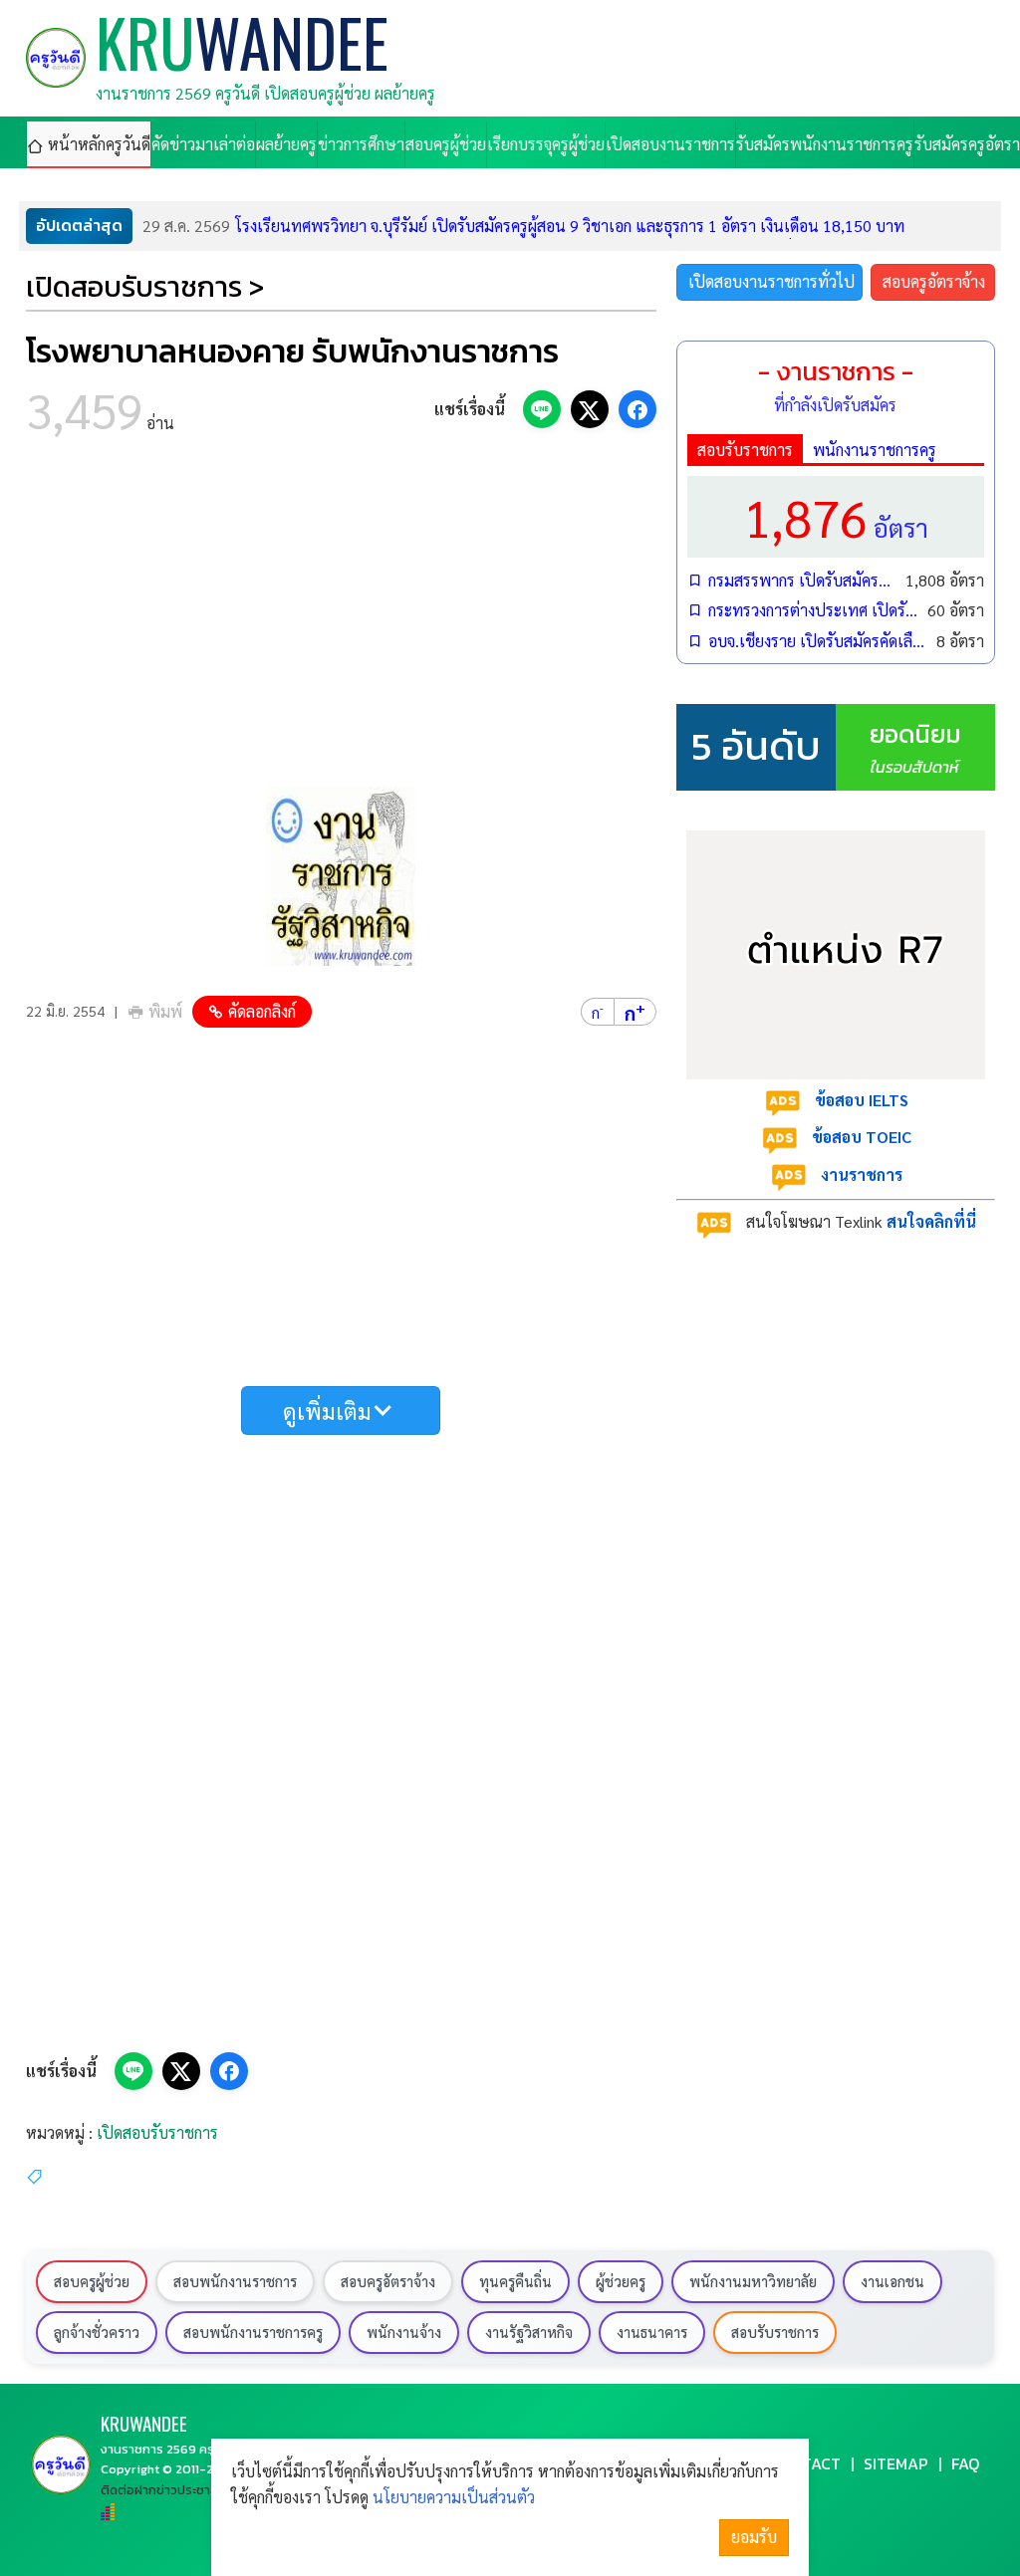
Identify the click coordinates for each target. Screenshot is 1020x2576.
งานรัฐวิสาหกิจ (529, 2332)
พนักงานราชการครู (875, 450)
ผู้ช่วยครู (621, 2281)
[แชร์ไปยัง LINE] (542, 409)
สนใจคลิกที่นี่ (931, 1221)
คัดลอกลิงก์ (262, 1011)
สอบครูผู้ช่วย (92, 2281)
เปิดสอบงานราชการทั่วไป (771, 281)
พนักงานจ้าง (404, 2332)
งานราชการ (862, 1174)
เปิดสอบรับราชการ (157, 2132)
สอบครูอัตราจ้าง (934, 281)
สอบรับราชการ (745, 450)
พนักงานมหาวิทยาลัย (753, 2281)
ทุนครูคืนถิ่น (515, 2281)
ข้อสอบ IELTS (862, 1100)
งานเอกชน (892, 2281)
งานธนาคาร (652, 2332)
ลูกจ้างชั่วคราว (97, 2332)
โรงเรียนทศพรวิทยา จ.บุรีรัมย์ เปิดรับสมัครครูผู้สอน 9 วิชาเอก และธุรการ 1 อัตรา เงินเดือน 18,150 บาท (523, 226)
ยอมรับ (754, 2537)
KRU (144, 2423)
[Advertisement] (341, 617)
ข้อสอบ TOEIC (862, 1137)
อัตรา (836, 516)
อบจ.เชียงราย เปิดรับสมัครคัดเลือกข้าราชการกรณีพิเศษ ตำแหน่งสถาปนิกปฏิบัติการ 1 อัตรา (817, 641)
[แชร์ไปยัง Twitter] (590, 409)
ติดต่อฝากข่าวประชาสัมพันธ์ (175, 2490)
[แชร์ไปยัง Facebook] (637, 409)
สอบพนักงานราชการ (235, 2281)
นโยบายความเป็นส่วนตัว (454, 2497)
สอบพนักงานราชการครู (253, 2332)
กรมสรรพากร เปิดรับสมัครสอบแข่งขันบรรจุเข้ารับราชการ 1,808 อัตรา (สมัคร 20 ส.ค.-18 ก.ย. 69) (802, 580)
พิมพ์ (165, 1011)
